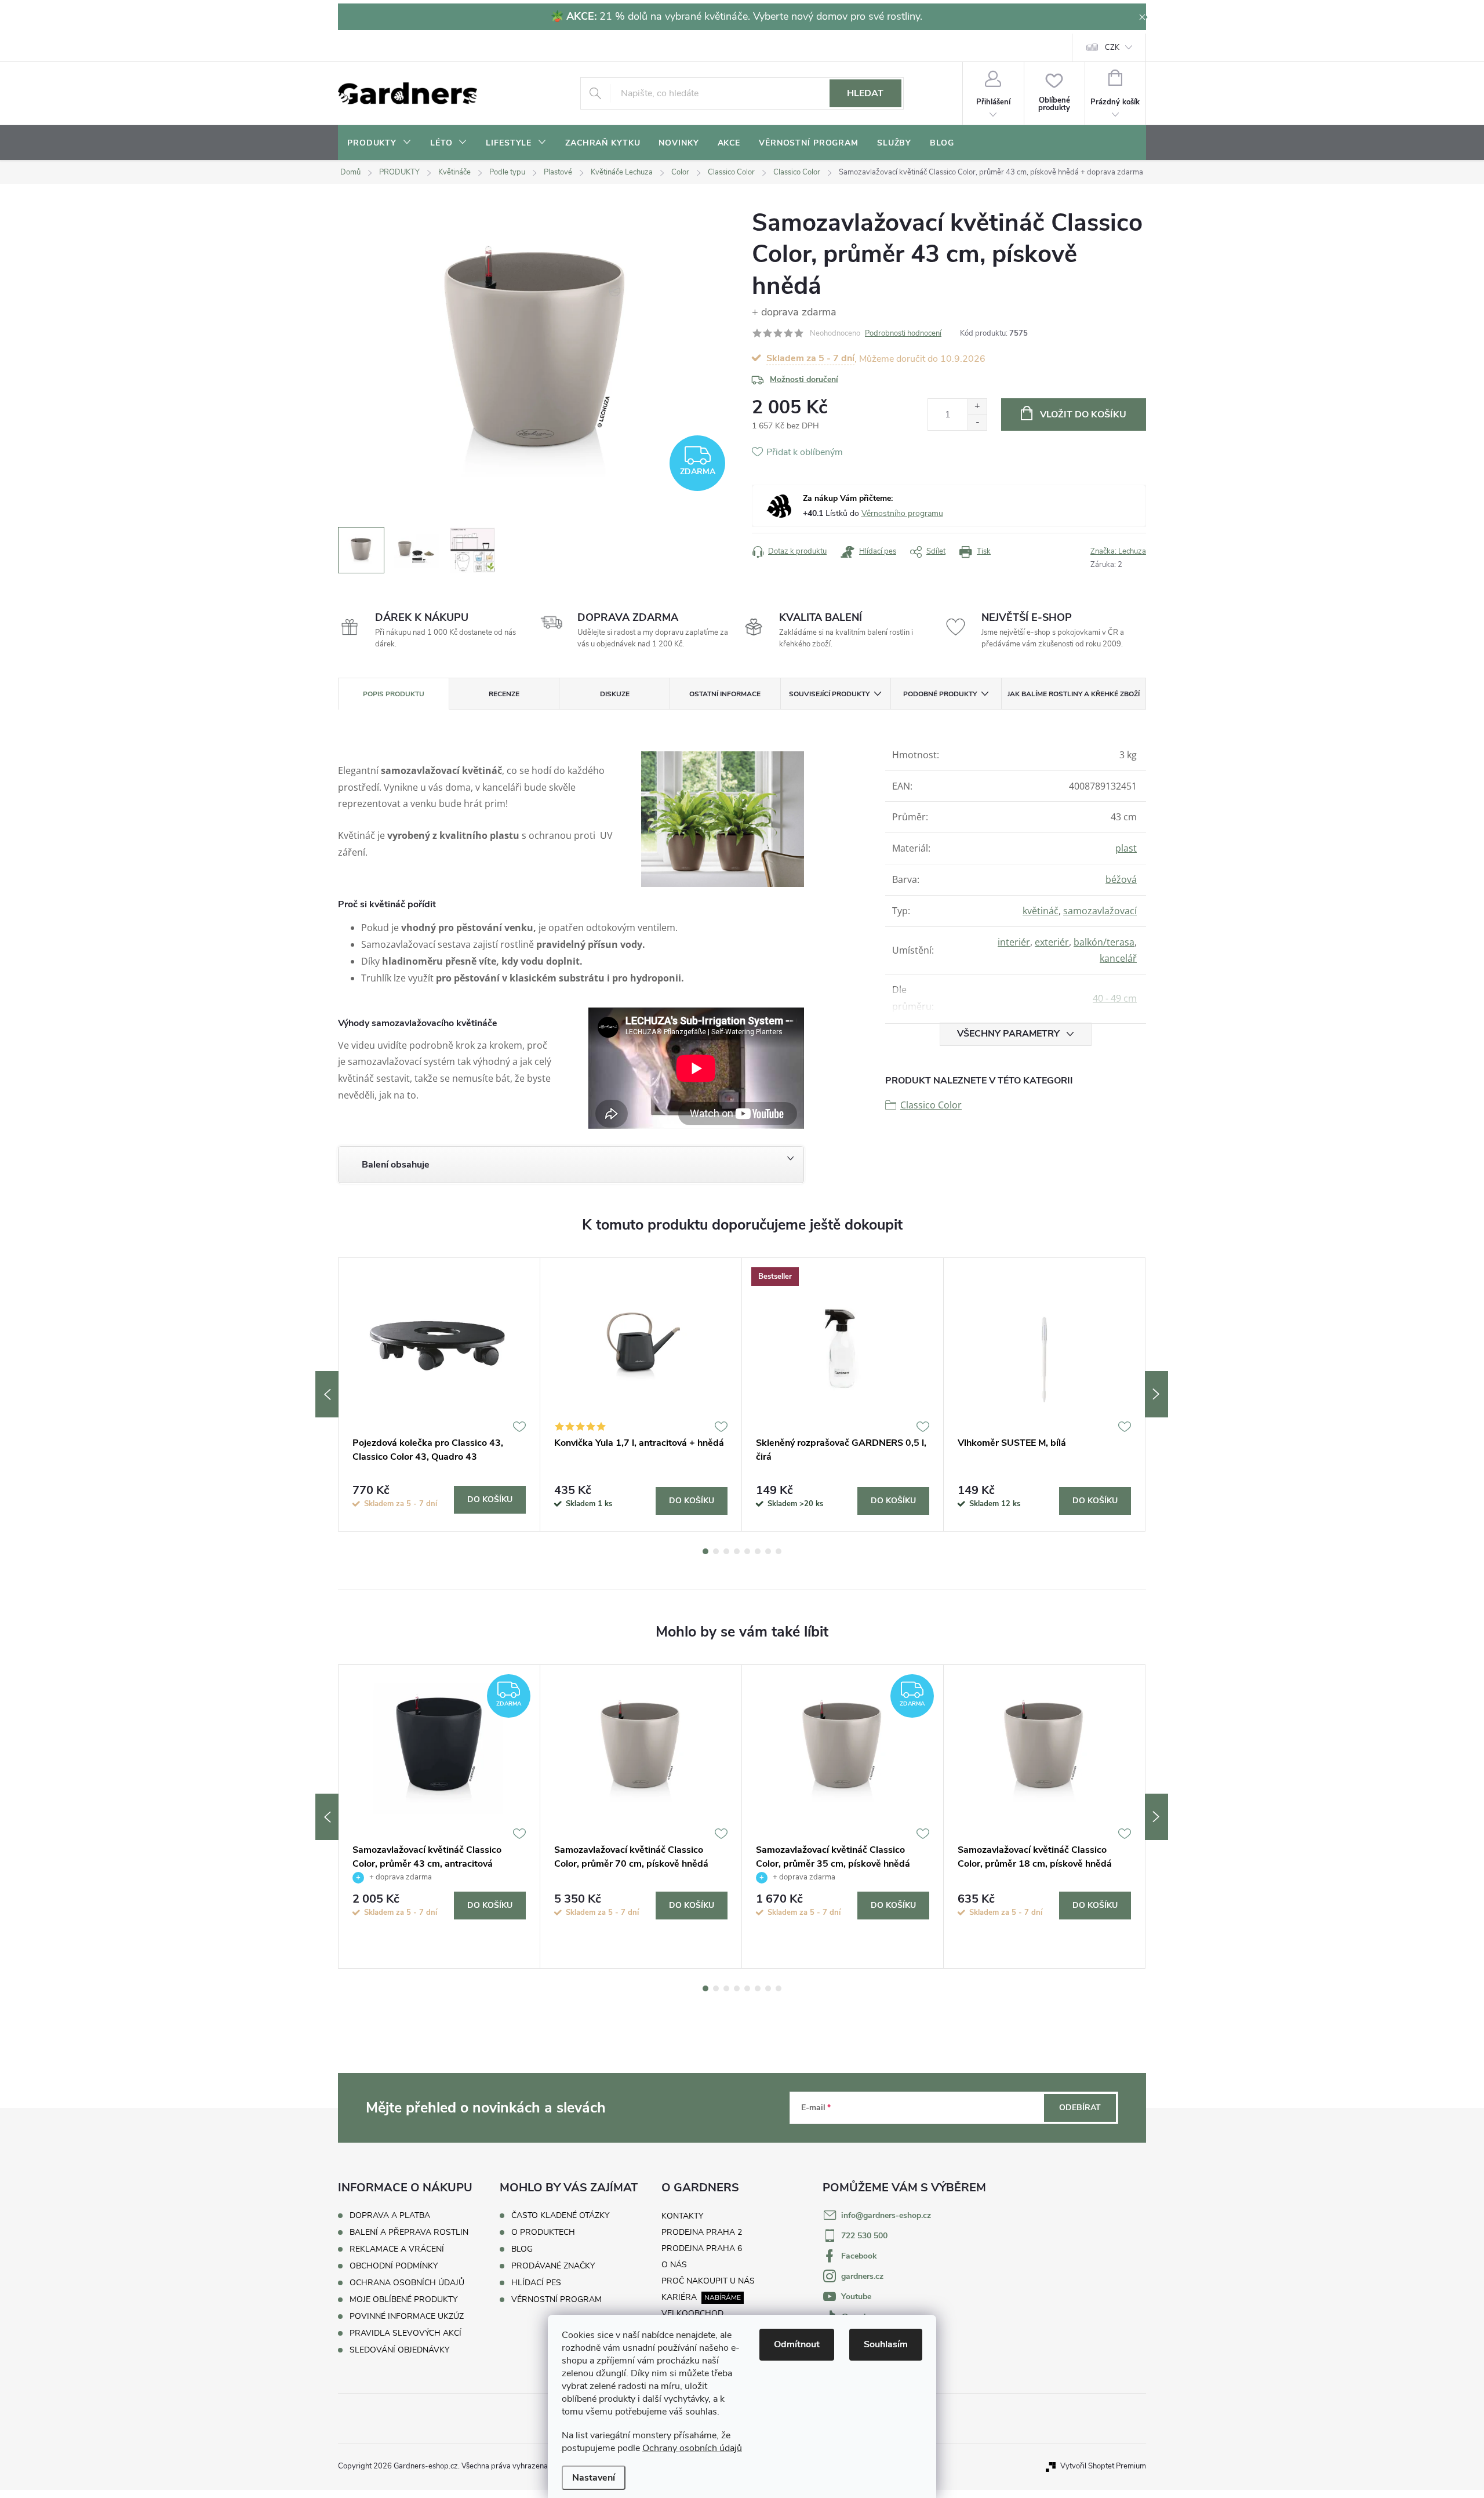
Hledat (865, 93)
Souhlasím (886, 2344)
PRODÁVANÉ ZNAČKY (553, 2266)
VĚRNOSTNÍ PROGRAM (556, 2300)
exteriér (1052, 942)
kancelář (1118, 958)
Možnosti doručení (804, 379)
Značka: (1118, 551)
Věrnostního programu (902, 513)
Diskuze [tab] (615, 694)
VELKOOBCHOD (692, 2313)
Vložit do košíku (1083, 414)
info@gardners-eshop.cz (886, 2215)
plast (1126, 848)
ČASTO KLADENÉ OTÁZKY (560, 2216)
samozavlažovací (1100, 911)
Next (1156, 1394)
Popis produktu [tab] (394, 694)
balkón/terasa (1104, 942)
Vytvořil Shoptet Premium (1103, 2466)
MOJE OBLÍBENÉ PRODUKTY (403, 2299)
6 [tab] (758, 1551)
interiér (1014, 942)
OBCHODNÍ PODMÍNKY (394, 2266)
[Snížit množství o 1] (977, 422)
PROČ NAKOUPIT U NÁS (708, 2281)
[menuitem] (379, 143)
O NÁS (674, 2265)
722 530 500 (864, 2236)
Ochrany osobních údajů (692, 2448)
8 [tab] (779, 1551)
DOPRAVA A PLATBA (390, 2215)
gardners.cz (862, 2276)
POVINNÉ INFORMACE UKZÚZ (407, 2316)
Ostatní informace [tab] (725, 694)
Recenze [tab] (504, 694)
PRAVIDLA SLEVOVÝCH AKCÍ (405, 2333)
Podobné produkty (940, 694)
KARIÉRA (679, 2297)
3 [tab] (726, 1551)
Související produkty (829, 694)
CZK (1112, 48)
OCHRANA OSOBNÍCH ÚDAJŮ (407, 2283)
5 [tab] (747, 1551)
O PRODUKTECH (543, 2232)
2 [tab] (716, 1551)
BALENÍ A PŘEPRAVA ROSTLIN (409, 2232)
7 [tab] (768, 1551)
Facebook (859, 2256)
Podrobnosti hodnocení (903, 333)
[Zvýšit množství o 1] (977, 407)
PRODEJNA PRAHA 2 (702, 2232)
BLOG (522, 2249)
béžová (1121, 879)
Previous (327, 1394)
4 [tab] (737, 1551)
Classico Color (931, 1105)
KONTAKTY (682, 2216)
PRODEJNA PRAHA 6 (702, 2248)
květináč (1041, 911)
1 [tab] (705, 1551)
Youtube (856, 2297)
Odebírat (1080, 2108)
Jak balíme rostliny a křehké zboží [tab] (1074, 694)
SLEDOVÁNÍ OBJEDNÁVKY (399, 2350)
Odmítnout (797, 2344)
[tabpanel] (439, 1394)
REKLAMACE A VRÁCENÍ (397, 2249)
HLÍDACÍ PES (536, 2283)
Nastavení (594, 2478)
